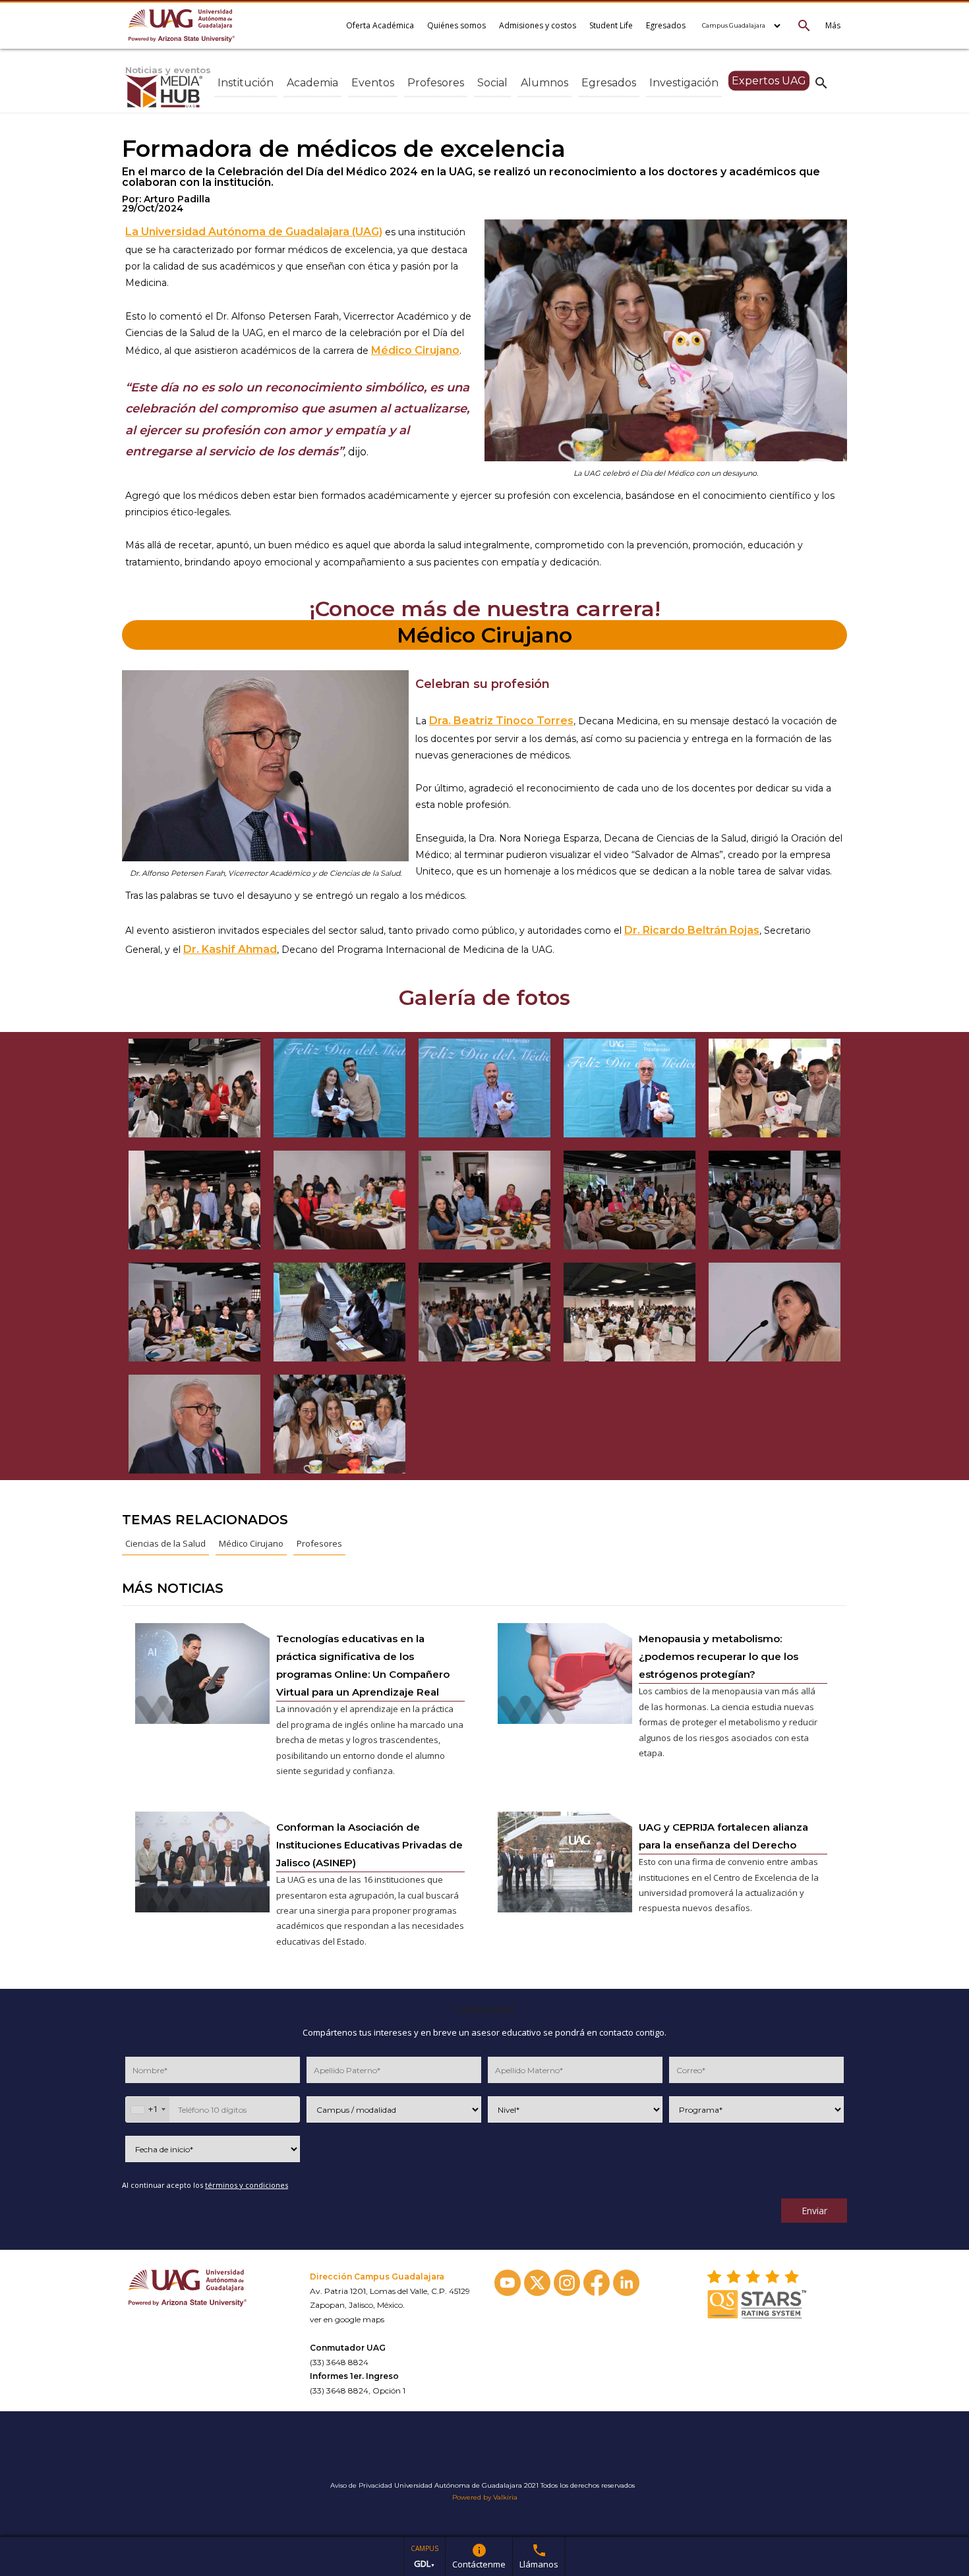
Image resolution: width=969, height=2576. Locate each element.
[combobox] (148, 2109)
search (821, 82)
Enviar (814, 2211)
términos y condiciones (247, 2185)
